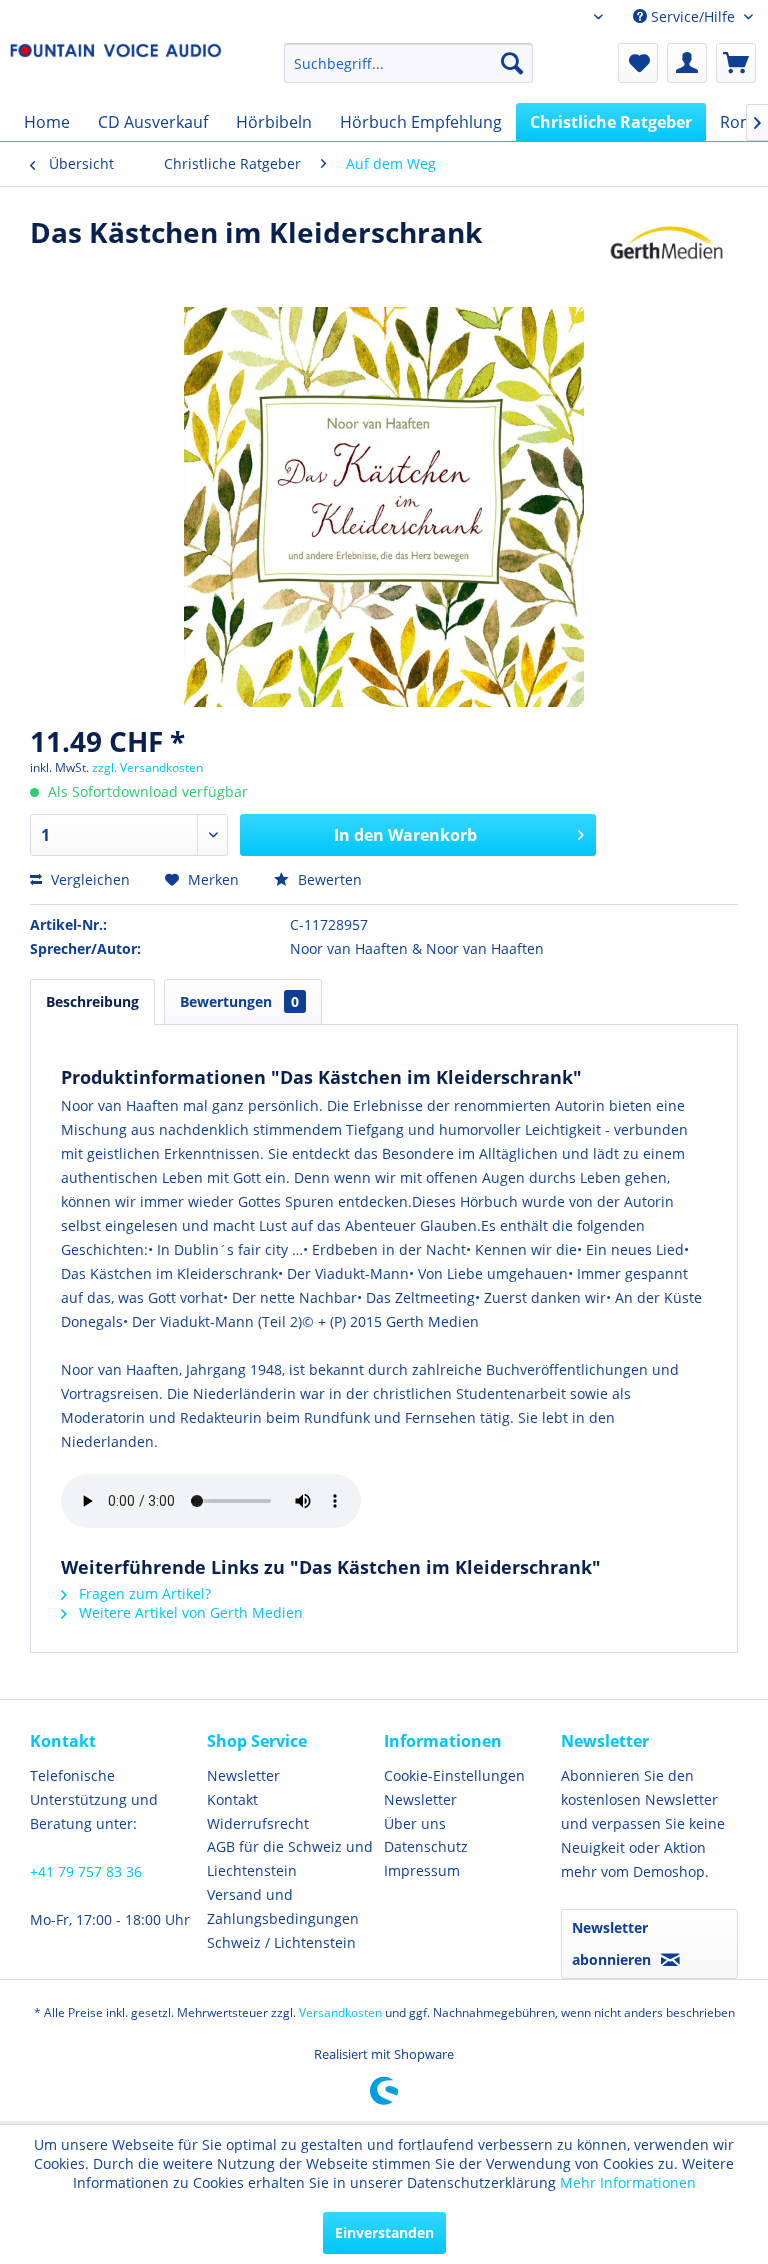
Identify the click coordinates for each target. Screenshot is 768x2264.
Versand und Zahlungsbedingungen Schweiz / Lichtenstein (283, 1918)
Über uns (415, 1823)
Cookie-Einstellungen (454, 1775)
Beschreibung (92, 1001)
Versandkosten (340, 2012)
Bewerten (328, 879)
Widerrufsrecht (258, 1823)
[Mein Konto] (687, 63)
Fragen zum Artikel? (143, 1593)
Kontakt (232, 1799)
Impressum (422, 1870)
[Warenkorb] (736, 63)
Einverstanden (384, 2232)
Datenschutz (426, 1846)
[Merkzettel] (638, 63)
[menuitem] (409, 63)
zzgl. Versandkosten (147, 767)
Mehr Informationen (628, 2182)
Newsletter (243, 1775)
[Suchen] (512, 63)
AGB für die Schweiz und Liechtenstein (290, 1858)
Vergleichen (88, 879)
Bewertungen (239, 1001)
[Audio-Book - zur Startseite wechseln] (116, 68)
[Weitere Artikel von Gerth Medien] (667, 252)
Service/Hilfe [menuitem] (693, 16)
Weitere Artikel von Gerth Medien (189, 1612)
